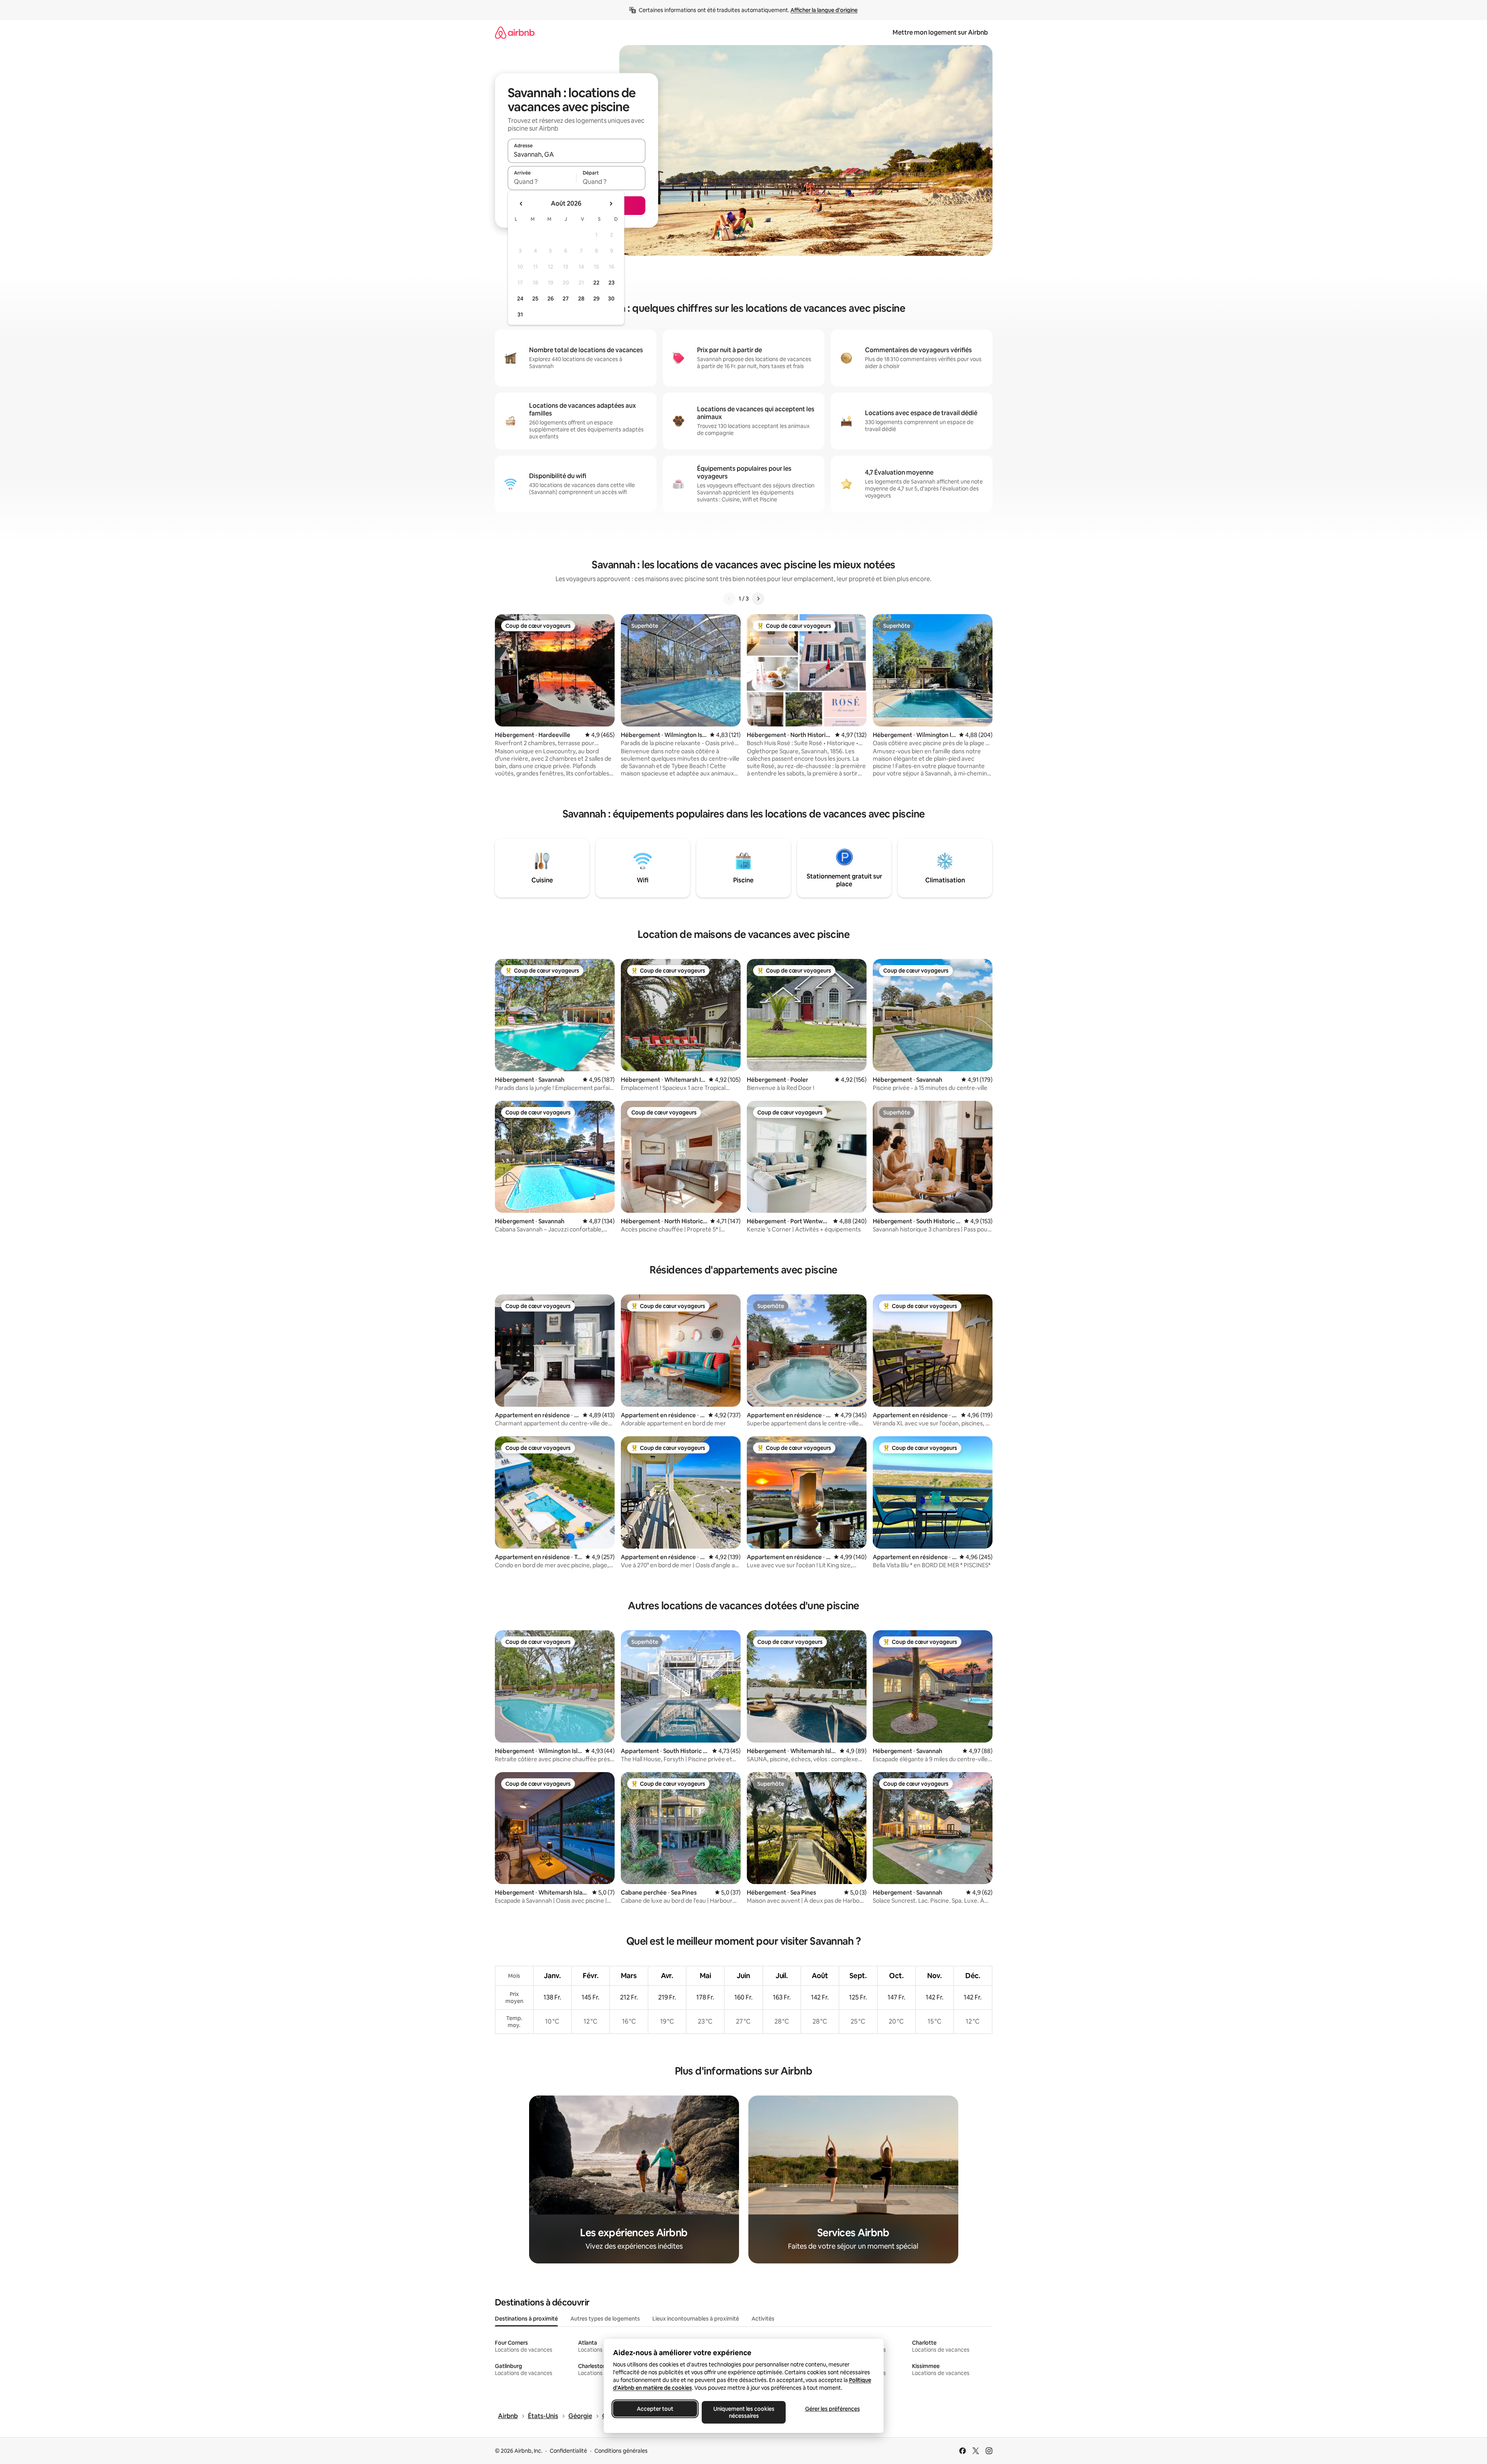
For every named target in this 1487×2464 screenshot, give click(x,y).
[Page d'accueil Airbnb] (515, 32)
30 (611, 299)
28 (581, 299)
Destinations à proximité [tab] (526, 2319)
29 (596, 299)
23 (612, 283)
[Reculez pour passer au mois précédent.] (521, 204)
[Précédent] (729, 599)
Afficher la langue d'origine (824, 10)
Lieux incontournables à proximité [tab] (696, 2319)
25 (535, 299)
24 (520, 299)
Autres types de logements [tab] (605, 2319)
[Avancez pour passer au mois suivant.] (611, 204)
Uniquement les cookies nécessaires (743, 2412)
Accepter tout (655, 2409)
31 (520, 314)
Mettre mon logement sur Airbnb (940, 32)
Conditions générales (621, 2451)
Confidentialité (568, 2451)
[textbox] (542, 182)
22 (596, 283)
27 (566, 299)
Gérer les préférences (832, 2409)
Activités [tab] (763, 2319)
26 (550, 299)
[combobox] (577, 154)
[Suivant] (758, 599)
